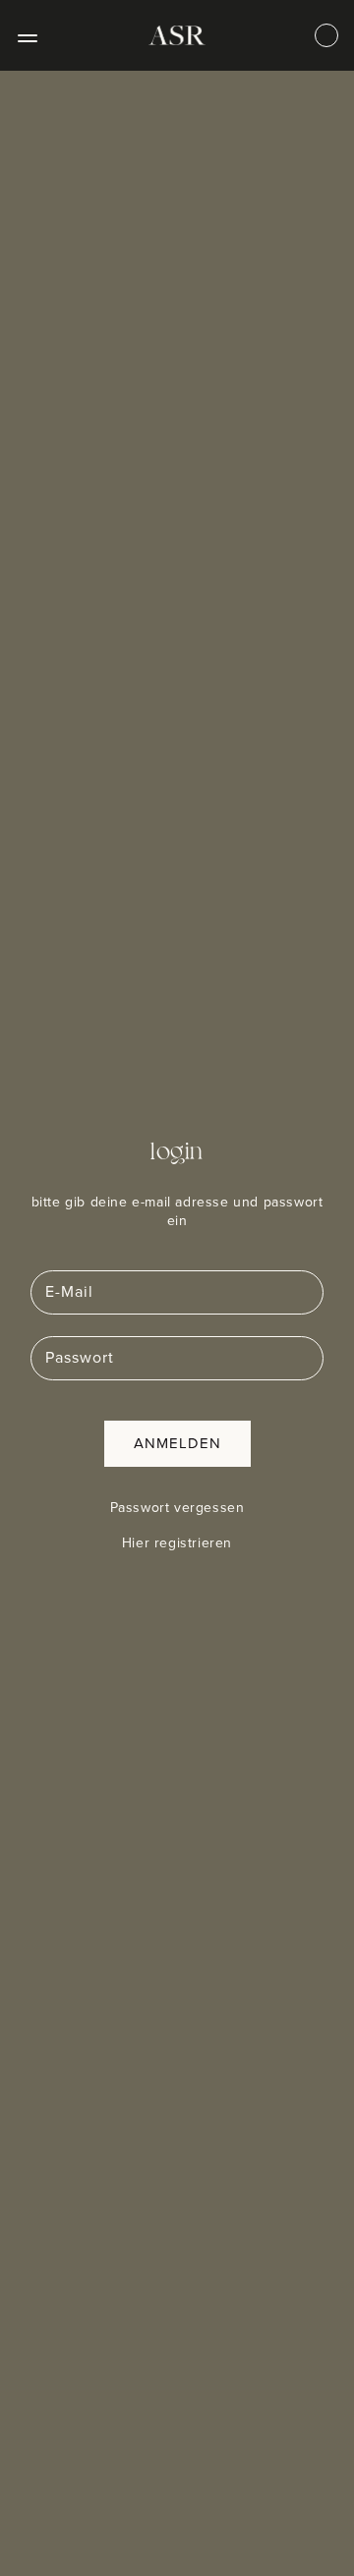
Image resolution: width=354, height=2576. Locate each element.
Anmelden (177, 1443)
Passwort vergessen (177, 1508)
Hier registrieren (177, 1543)
